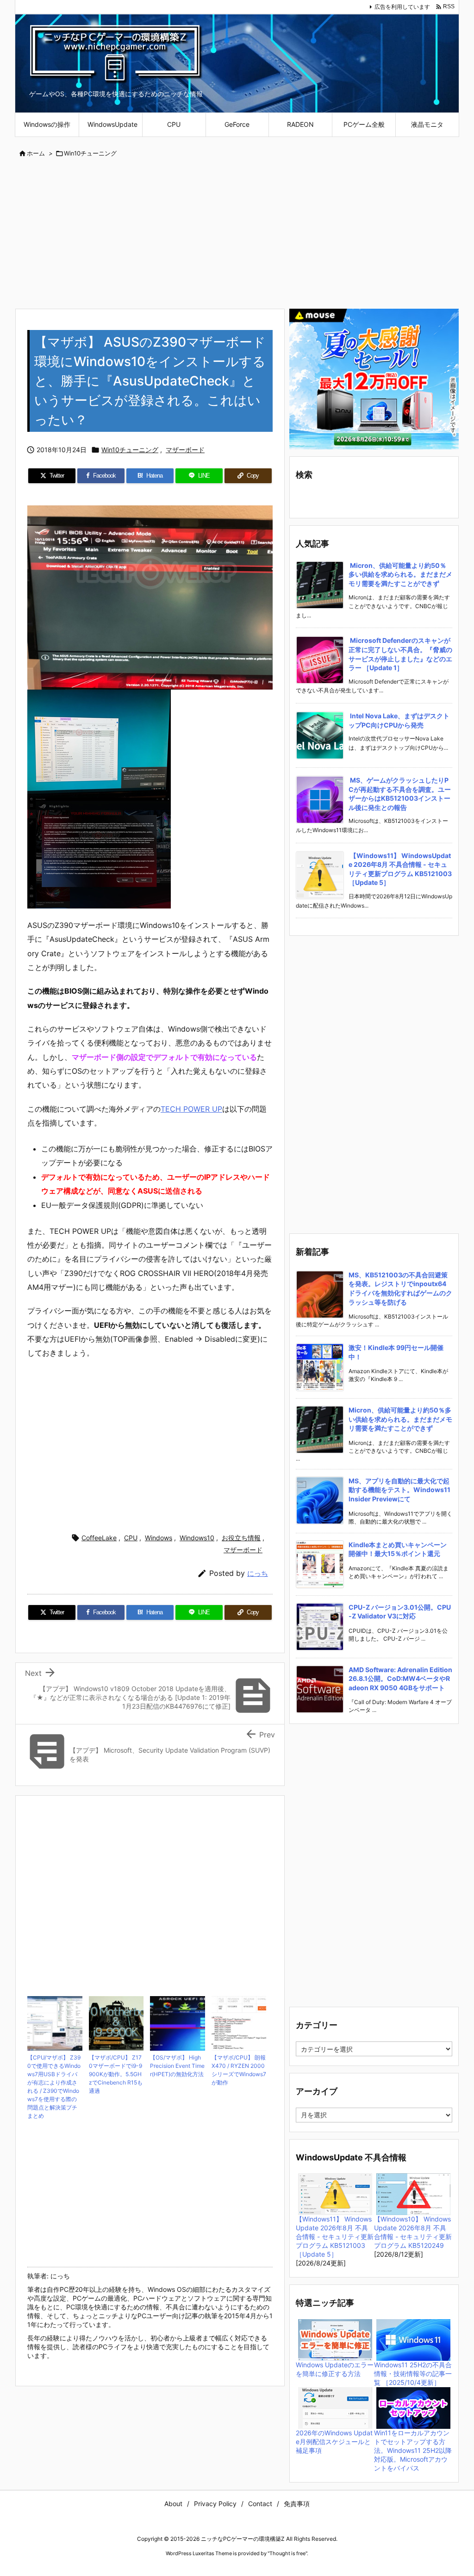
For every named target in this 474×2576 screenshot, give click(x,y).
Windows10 (197, 1538)
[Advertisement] (237, 234)
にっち (258, 1573)
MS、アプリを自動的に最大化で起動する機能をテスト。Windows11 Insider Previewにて (399, 1490)
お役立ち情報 (241, 1538)
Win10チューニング (90, 153)
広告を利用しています (402, 7)
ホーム (36, 153)
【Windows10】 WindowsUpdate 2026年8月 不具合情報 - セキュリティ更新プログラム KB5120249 (413, 2232)
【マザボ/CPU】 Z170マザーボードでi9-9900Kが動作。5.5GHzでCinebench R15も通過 (116, 2074)
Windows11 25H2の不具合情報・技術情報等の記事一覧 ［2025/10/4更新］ (413, 2374)
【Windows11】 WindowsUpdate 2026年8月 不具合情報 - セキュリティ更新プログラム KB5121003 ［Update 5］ (335, 2237)
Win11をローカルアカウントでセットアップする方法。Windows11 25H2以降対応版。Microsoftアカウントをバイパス (413, 2450)
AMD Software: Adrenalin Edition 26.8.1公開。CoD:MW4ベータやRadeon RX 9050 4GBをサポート (400, 1679)
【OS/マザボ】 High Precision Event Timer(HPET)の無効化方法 (177, 2066)
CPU (131, 1538)
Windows (159, 1538)
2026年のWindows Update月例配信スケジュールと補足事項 (334, 2442)
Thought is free (287, 2553)
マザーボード (185, 450)
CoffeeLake (99, 1538)
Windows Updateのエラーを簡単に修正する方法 (335, 2369)
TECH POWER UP (191, 1109)
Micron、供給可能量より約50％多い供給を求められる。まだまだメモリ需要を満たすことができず (400, 574)
